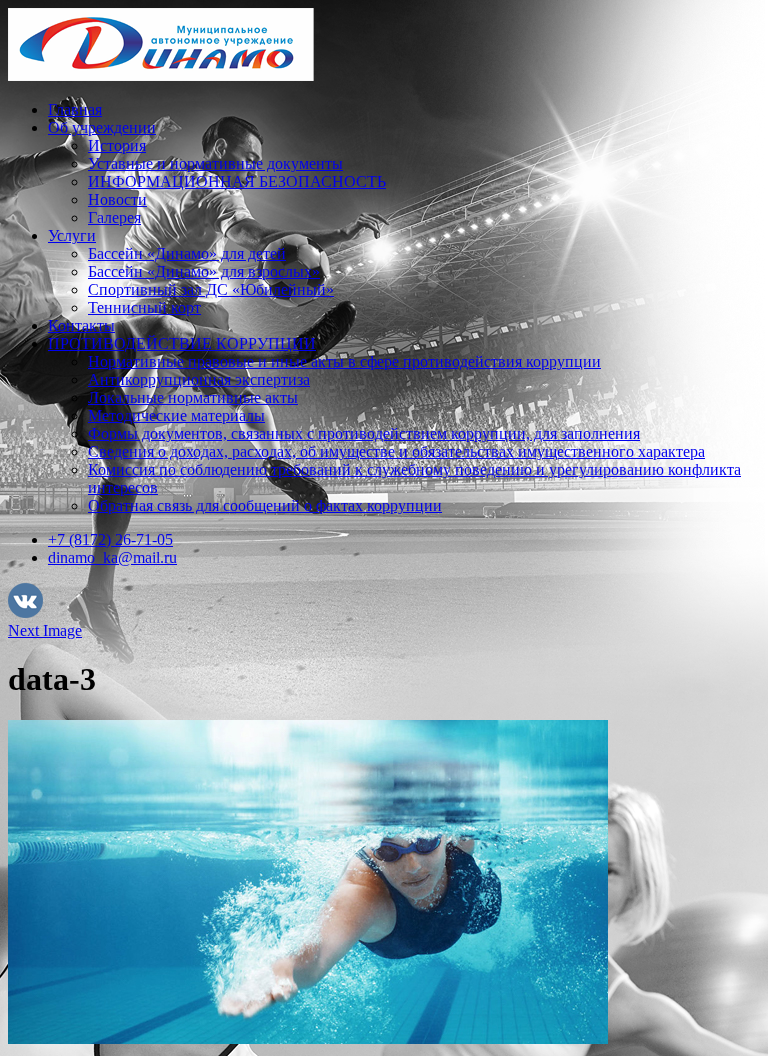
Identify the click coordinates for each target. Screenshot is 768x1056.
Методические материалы (176, 415)
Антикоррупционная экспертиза (199, 379)
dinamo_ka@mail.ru (112, 557)
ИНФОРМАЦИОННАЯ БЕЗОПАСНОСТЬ (237, 181)
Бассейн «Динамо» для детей (187, 253)
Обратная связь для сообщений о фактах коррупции (265, 505)
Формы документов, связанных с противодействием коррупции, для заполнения (364, 433)
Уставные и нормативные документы (215, 163)
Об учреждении (102, 127)
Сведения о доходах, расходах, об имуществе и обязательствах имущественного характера (396, 451)
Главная (75, 109)
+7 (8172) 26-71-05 (110, 539)
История (117, 145)
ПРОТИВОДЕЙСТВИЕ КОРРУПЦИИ (182, 343)
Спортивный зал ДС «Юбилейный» (211, 289)
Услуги (72, 235)
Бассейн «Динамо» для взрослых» (204, 271)
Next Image (45, 630)
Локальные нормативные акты (193, 397)
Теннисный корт (144, 307)
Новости (117, 199)
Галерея (114, 217)
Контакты (81, 325)
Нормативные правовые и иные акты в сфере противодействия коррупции (344, 361)
